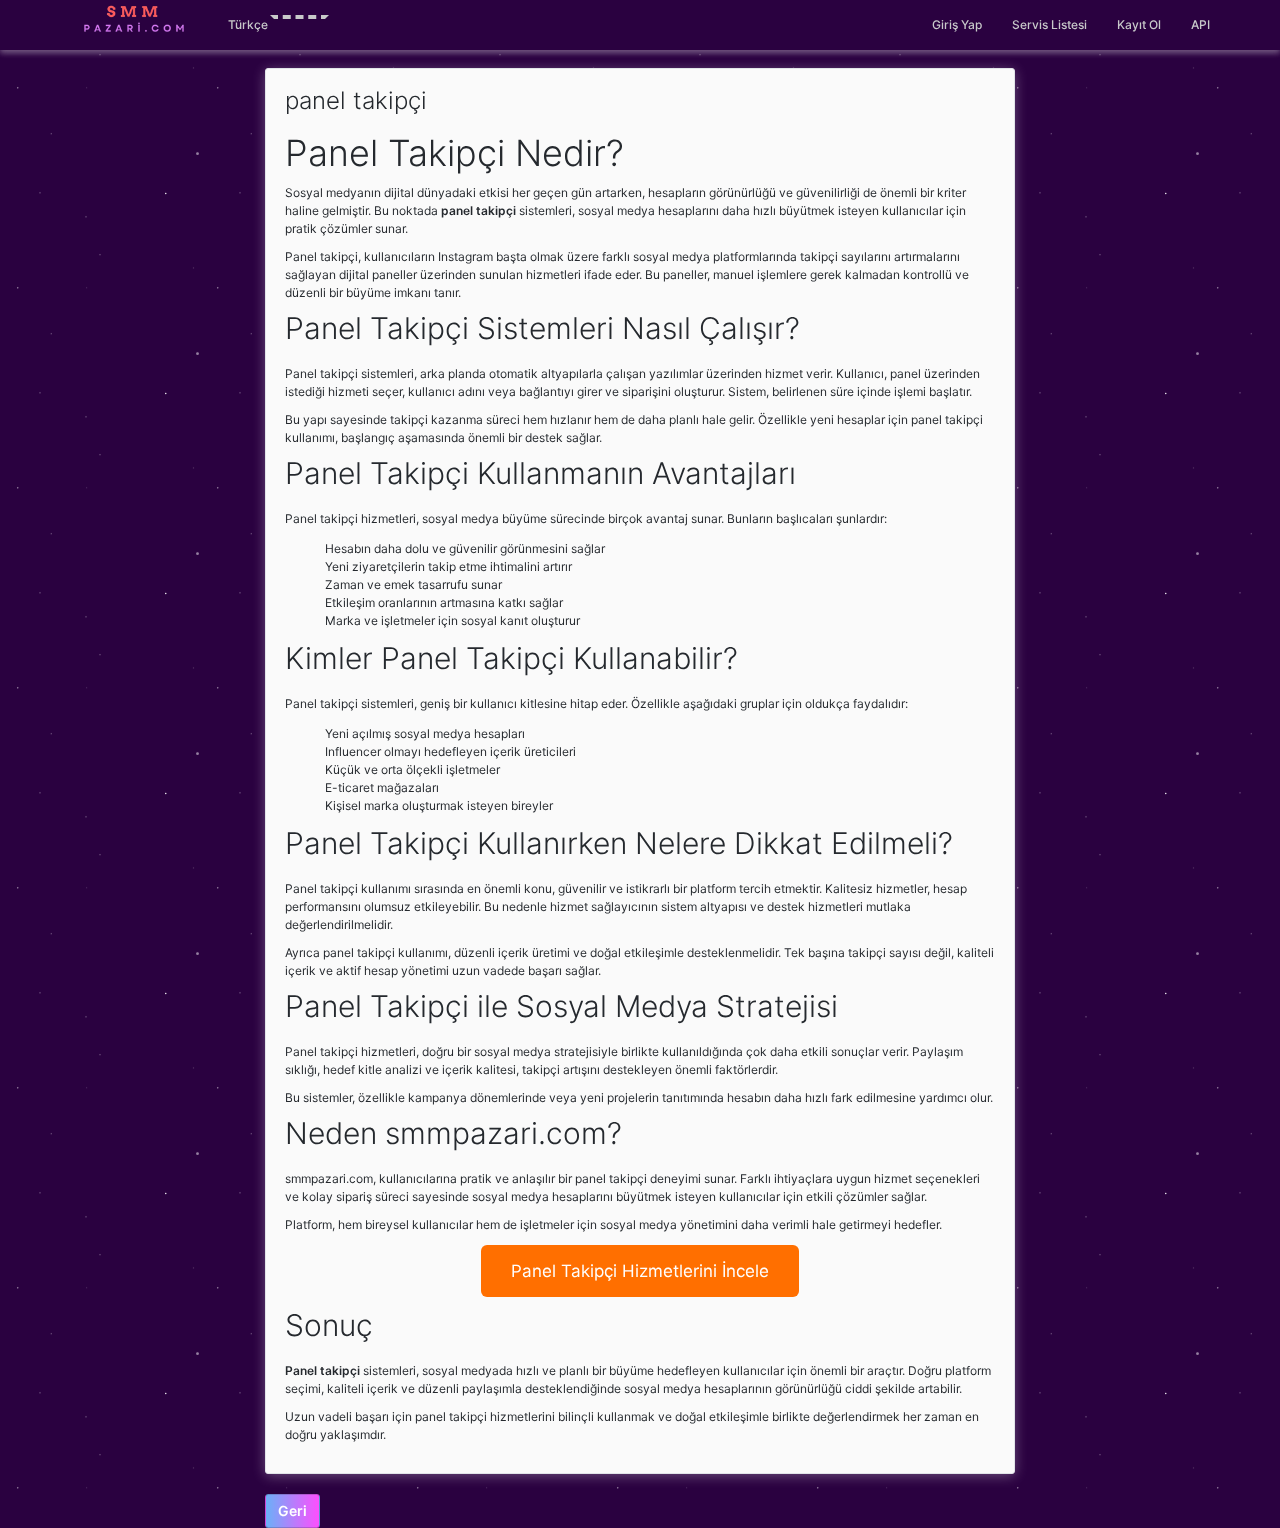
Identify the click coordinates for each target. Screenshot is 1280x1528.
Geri (292, 1510)
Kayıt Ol (1139, 24)
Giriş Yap (957, 24)
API (1200, 24)
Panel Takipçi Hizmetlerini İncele (640, 1271)
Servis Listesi (1049, 24)
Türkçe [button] (248, 24)
